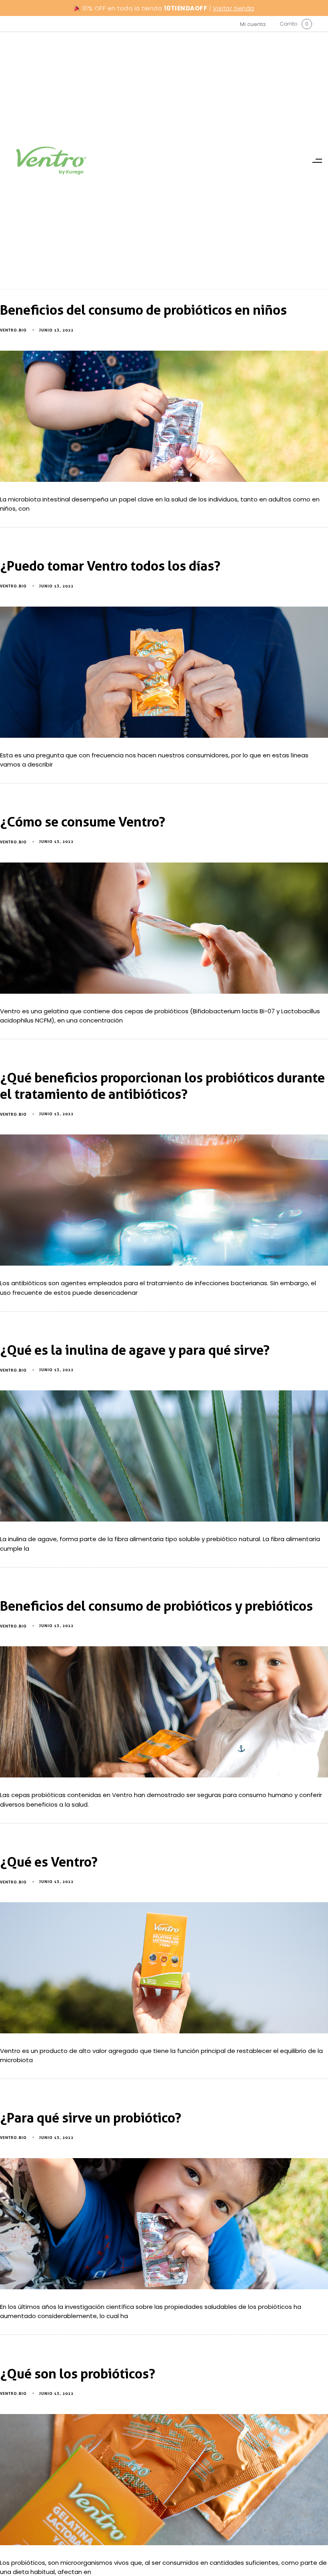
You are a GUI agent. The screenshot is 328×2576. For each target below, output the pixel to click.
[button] (317, 161)
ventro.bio (13, 330)
